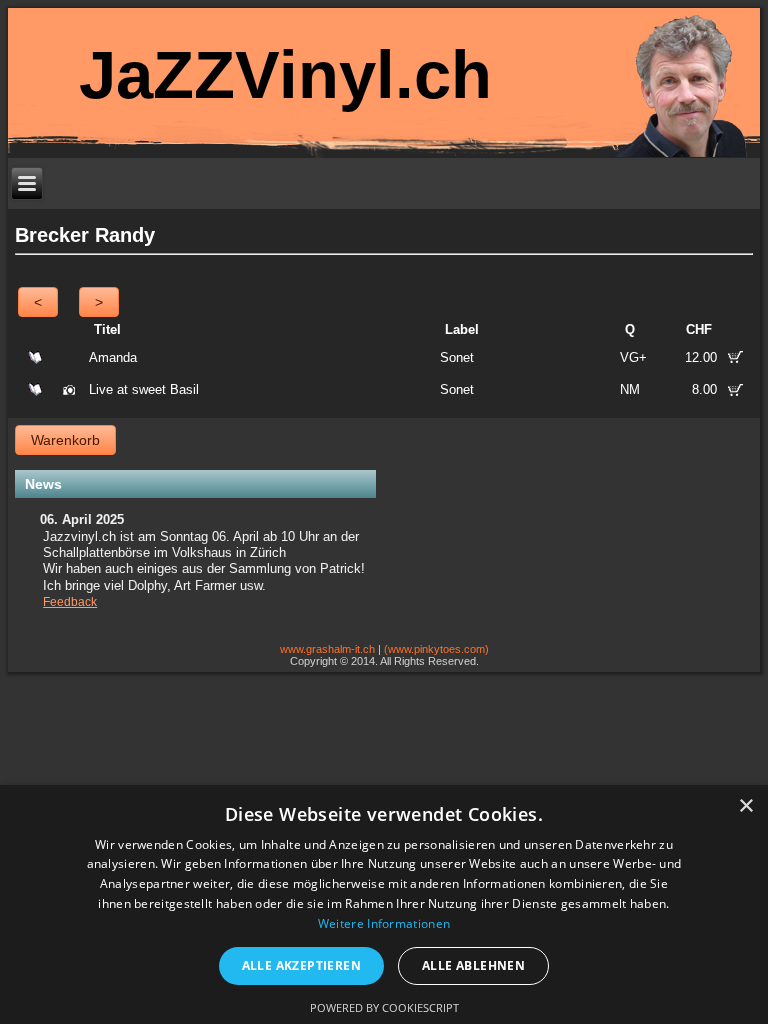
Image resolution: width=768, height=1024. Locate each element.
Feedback (70, 602)
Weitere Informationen (384, 923)
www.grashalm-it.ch (327, 649)
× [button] (745, 806)
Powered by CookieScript (384, 1007)
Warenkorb (65, 440)
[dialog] (384, 904)
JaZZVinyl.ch (285, 74)
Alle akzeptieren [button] (301, 965)
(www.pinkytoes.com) (436, 649)
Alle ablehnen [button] (473, 965)
